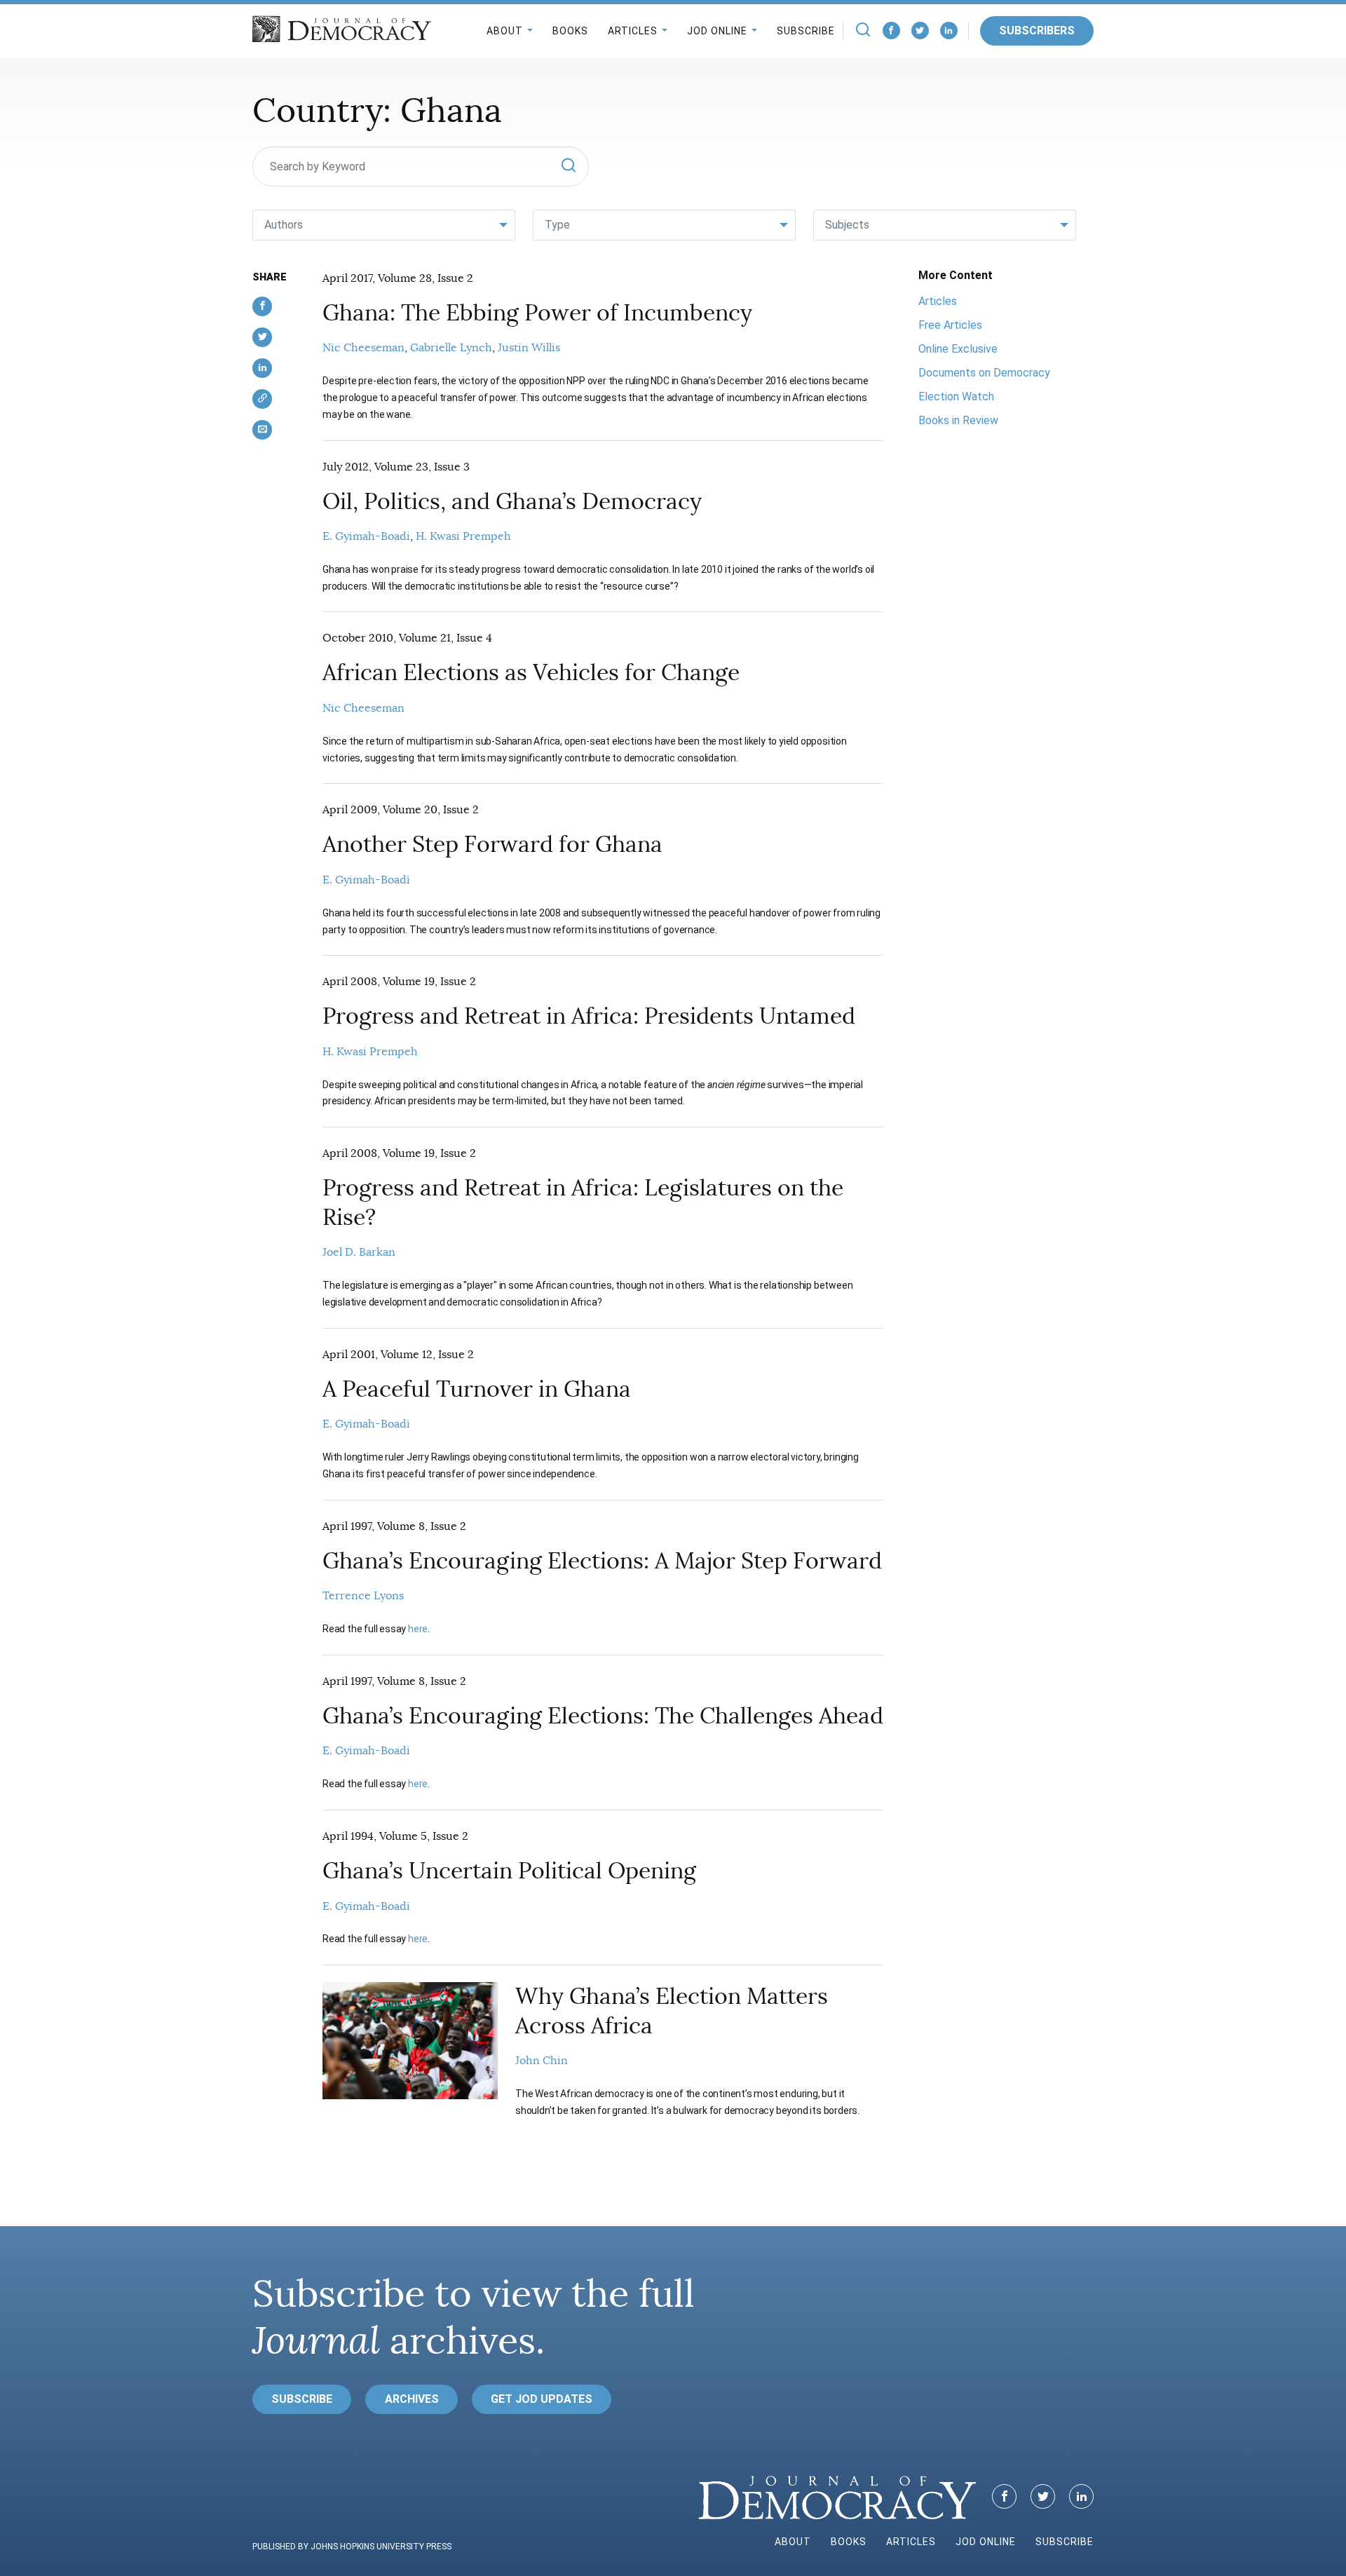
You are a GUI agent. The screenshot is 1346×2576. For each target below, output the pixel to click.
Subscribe (806, 31)
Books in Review (958, 420)
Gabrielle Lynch (451, 348)
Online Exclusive (958, 349)
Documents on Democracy (984, 373)
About (505, 31)
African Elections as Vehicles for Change (531, 672)
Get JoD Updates (542, 2399)
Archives (412, 2399)
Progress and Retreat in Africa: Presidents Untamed (589, 1016)
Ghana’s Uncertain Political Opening (509, 1871)
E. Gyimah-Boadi (366, 536)
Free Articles (950, 325)
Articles (633, 31)
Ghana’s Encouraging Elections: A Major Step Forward (602, 1561)
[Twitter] (920, 30)
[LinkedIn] (949, 30)
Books (570, 31)
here (418, 1629)
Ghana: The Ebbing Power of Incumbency (537, 313)
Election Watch (956, 396)
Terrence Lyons (363, 1596)
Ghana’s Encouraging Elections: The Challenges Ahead (603, 1716)
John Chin (542, 2061)
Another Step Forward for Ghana (492, 844)
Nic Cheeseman (363, 348)
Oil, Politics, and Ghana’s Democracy (512, 501)
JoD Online (717, 31)
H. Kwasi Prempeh (463, 536)
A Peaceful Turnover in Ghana (477, 1389)
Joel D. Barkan (359, 1252)
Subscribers (1037, 30)
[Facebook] (891, 30)
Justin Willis (529, 348)
